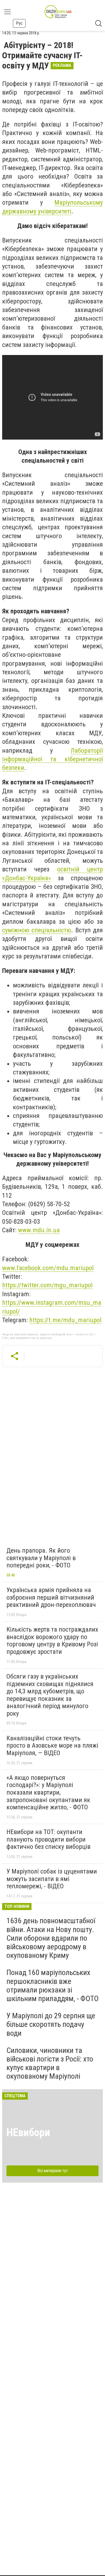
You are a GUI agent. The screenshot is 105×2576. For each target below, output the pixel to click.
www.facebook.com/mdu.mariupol (48, 1268)
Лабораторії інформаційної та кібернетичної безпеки (52, 759)
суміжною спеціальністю (37, 930)
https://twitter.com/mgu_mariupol (47, 1285)
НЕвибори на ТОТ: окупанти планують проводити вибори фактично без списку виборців (48, 1839)
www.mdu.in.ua (39, 1230)
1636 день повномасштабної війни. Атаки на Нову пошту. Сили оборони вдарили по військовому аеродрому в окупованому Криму (51, 1938)
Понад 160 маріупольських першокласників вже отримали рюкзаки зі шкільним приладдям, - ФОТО (52, 1986)
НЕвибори (28, 2133)
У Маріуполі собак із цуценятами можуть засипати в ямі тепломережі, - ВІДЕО (52, 1879)
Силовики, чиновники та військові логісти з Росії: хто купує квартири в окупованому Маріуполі (50, 2063)
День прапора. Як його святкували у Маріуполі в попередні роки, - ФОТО (41, 1558)
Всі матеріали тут (53, 2171)
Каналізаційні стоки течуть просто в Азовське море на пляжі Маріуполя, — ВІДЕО (52, 1746)
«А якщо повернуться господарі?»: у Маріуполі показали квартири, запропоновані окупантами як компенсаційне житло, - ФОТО (48, 1792)
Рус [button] (19, 23)
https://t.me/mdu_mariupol (65, 1320)
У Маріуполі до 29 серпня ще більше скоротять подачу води (51, 2024)
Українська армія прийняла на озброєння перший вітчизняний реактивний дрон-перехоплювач (51, 1597)
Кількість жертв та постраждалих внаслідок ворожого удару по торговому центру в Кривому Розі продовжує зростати (52, 1641)
